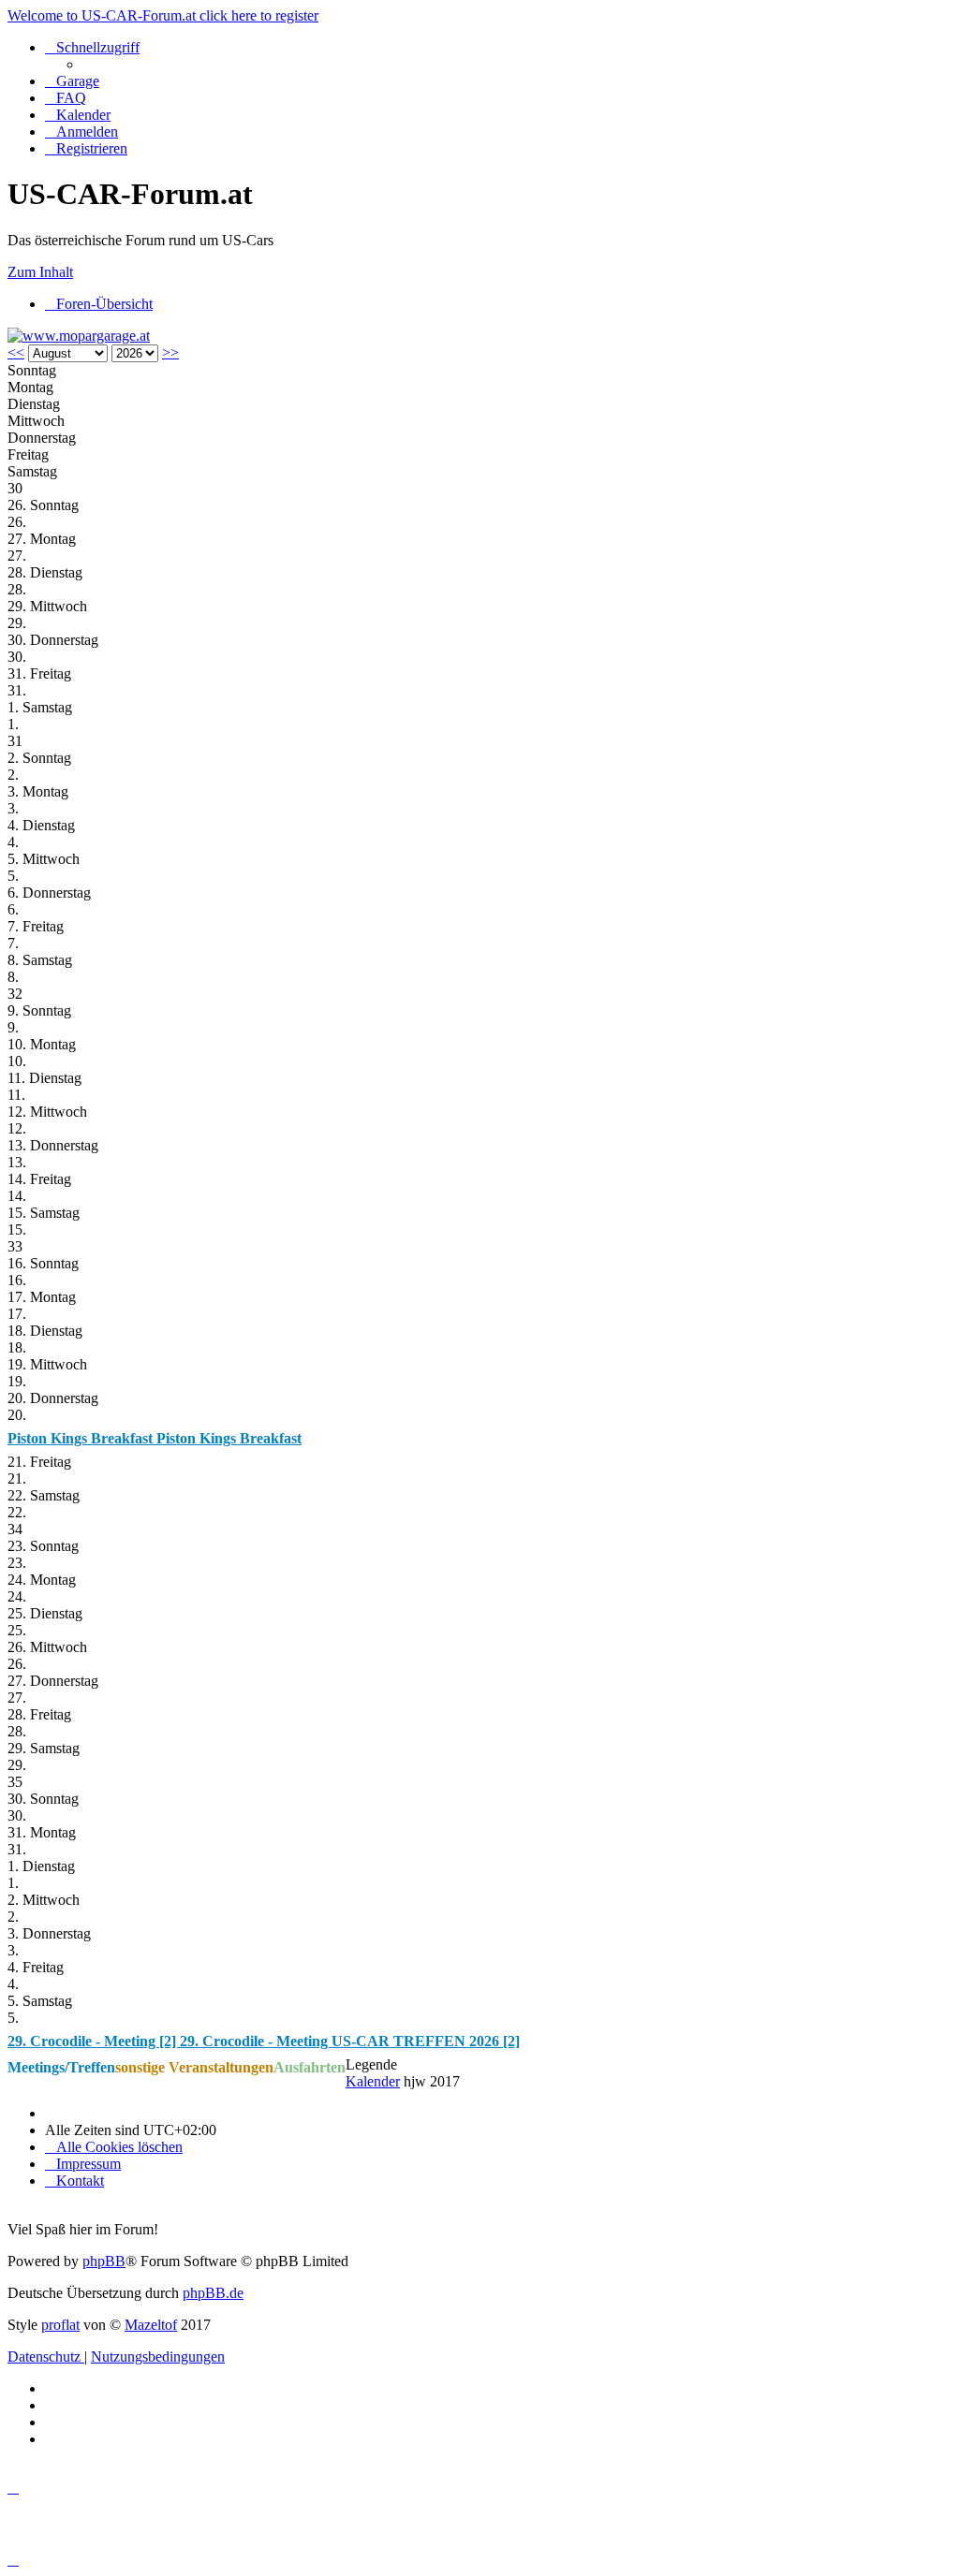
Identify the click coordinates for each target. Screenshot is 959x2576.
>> (170, 352)
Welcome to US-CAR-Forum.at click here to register (163, 15)
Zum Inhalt (40, 272)
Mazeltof (151, 2325)
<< (16, 352)
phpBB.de (213, 2293)
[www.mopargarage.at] (79, 336)
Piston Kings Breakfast (82, 1438)
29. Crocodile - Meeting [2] (94, 2041)
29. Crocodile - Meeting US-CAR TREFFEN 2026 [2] (350, 2041)
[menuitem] (72, 81)
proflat (60, 2325)
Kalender (373, 2081)
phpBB (104, 2261)
